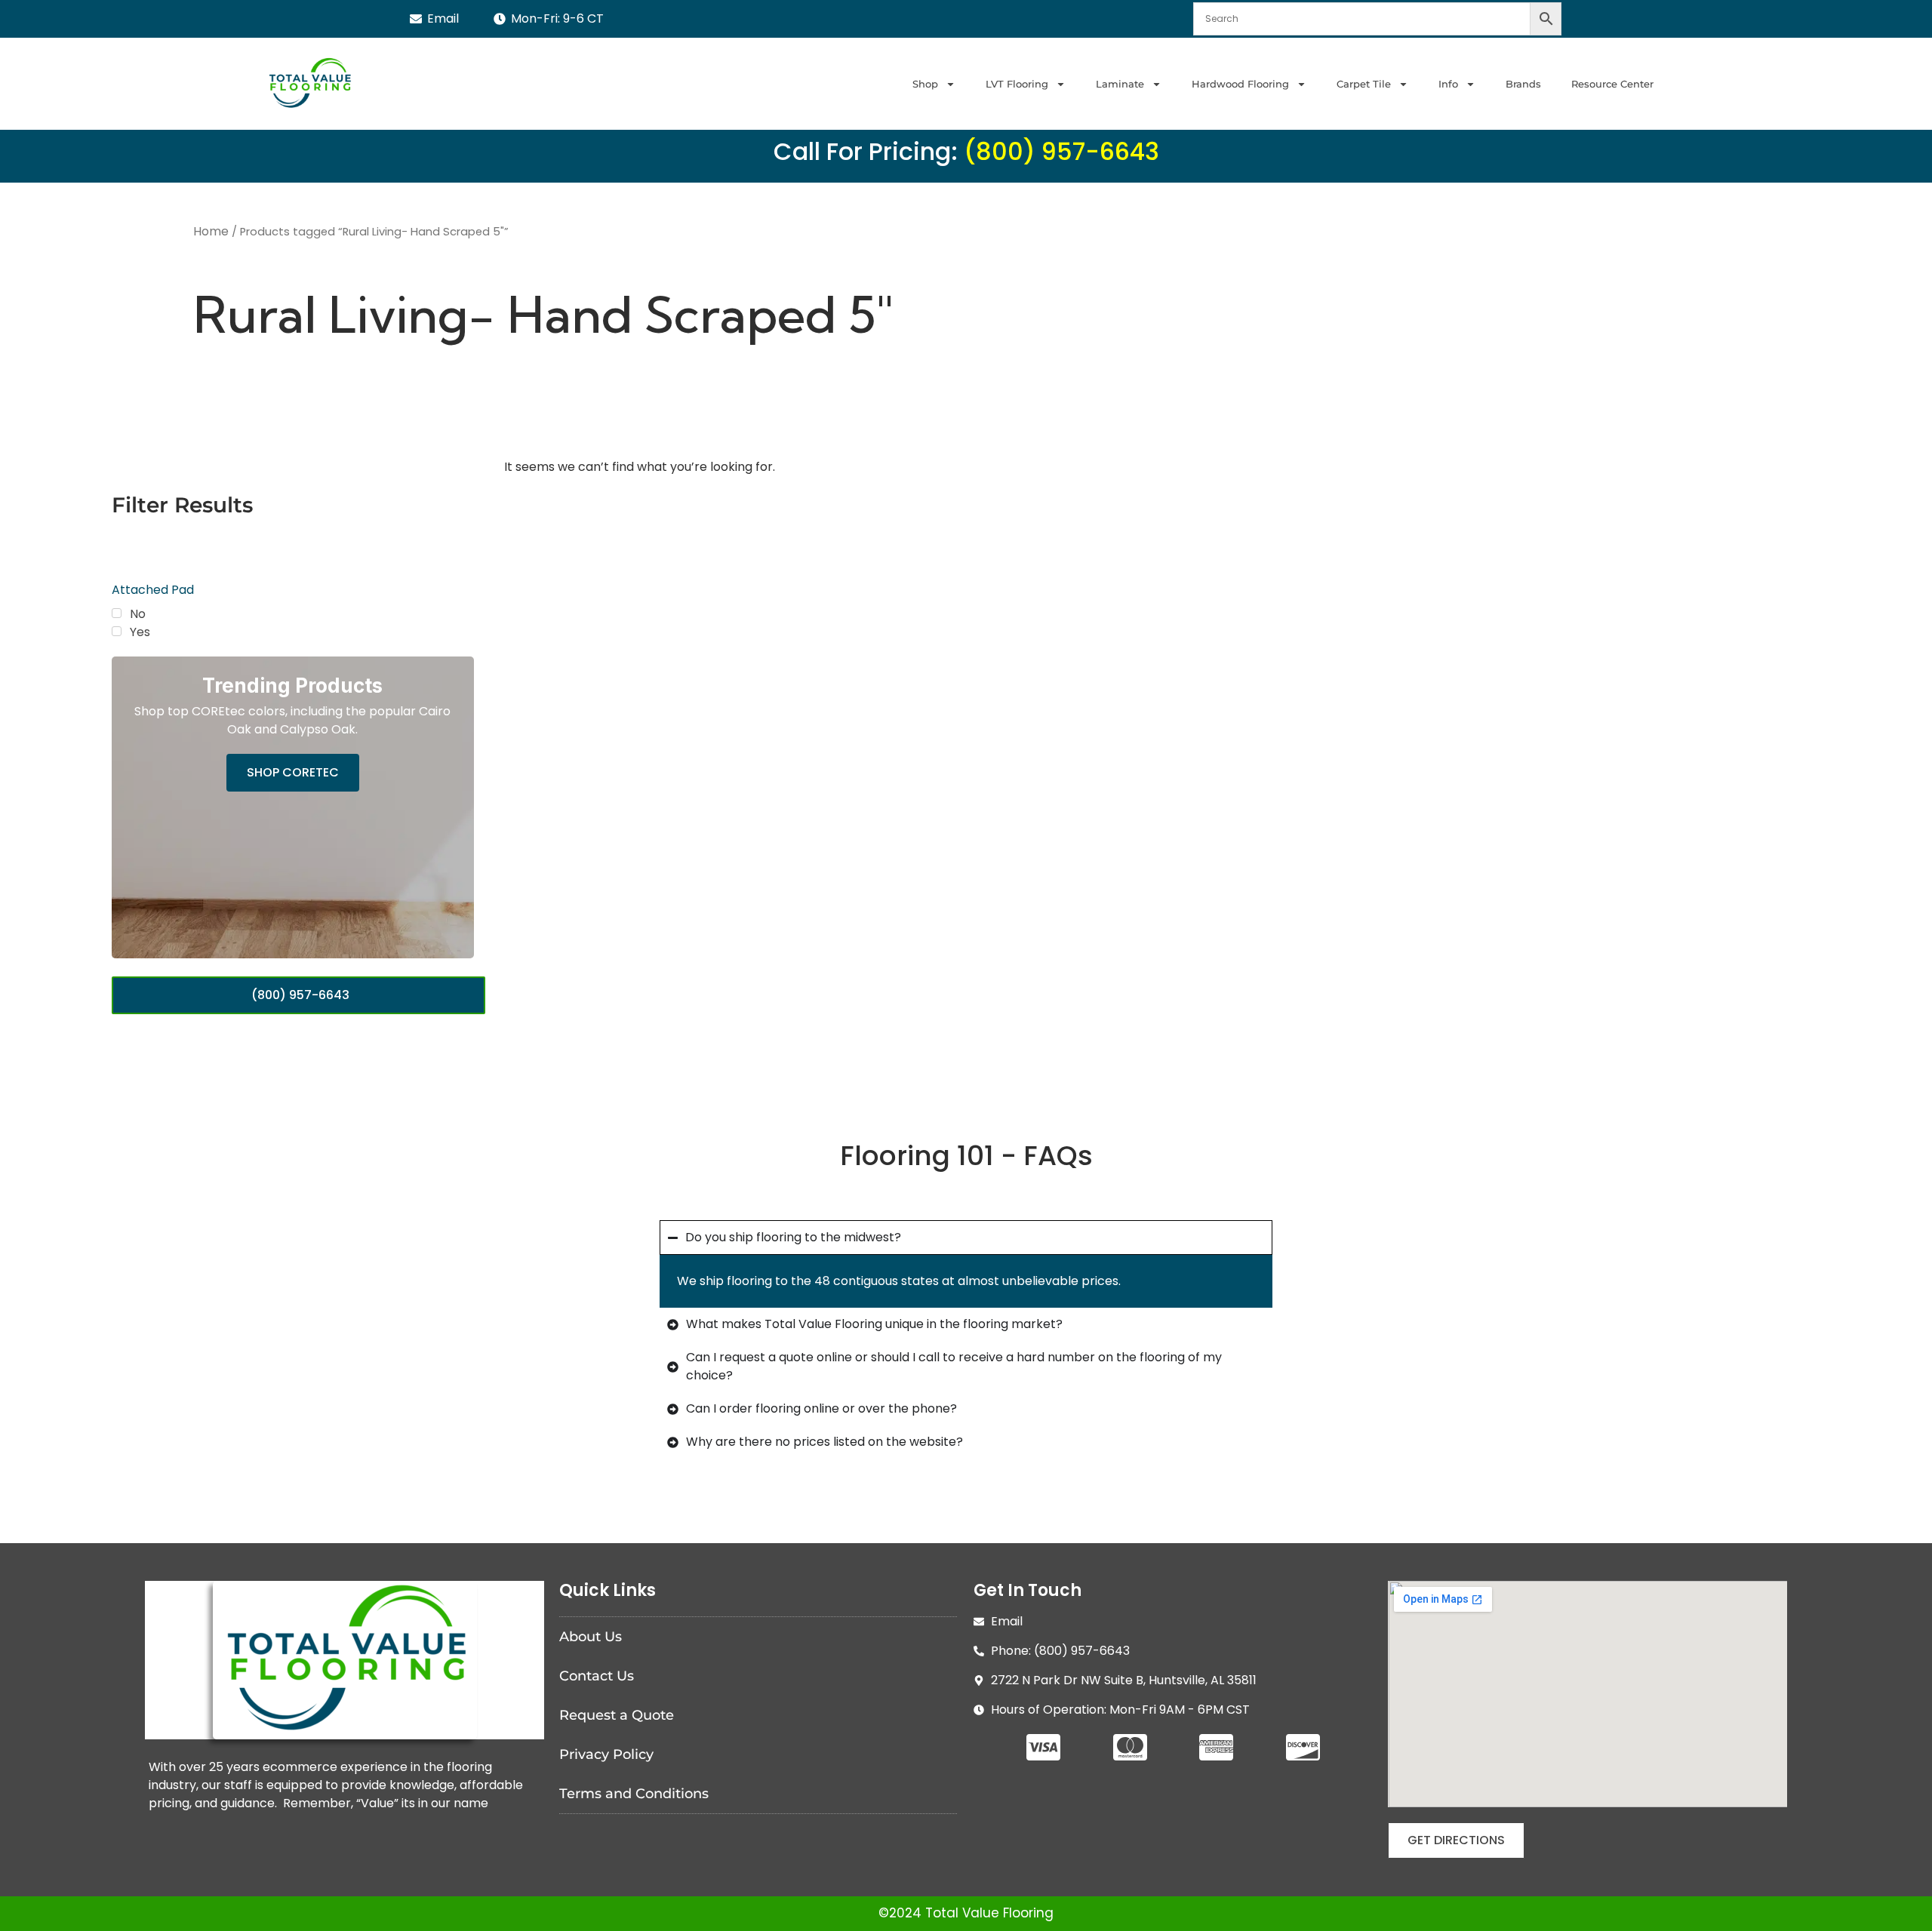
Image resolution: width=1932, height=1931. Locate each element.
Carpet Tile (1364, 84)
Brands (1523, 84)
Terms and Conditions (634, 1794)
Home (211, 231)
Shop (925, 84)
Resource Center (1612, 84)
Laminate (1120, 84)
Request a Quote (617, 1715)
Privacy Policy (606, 1754)
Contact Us (597, 1676)
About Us (591, 1637)
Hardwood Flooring (1240, 84)
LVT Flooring (1017, 84)
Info (1448, 84)
